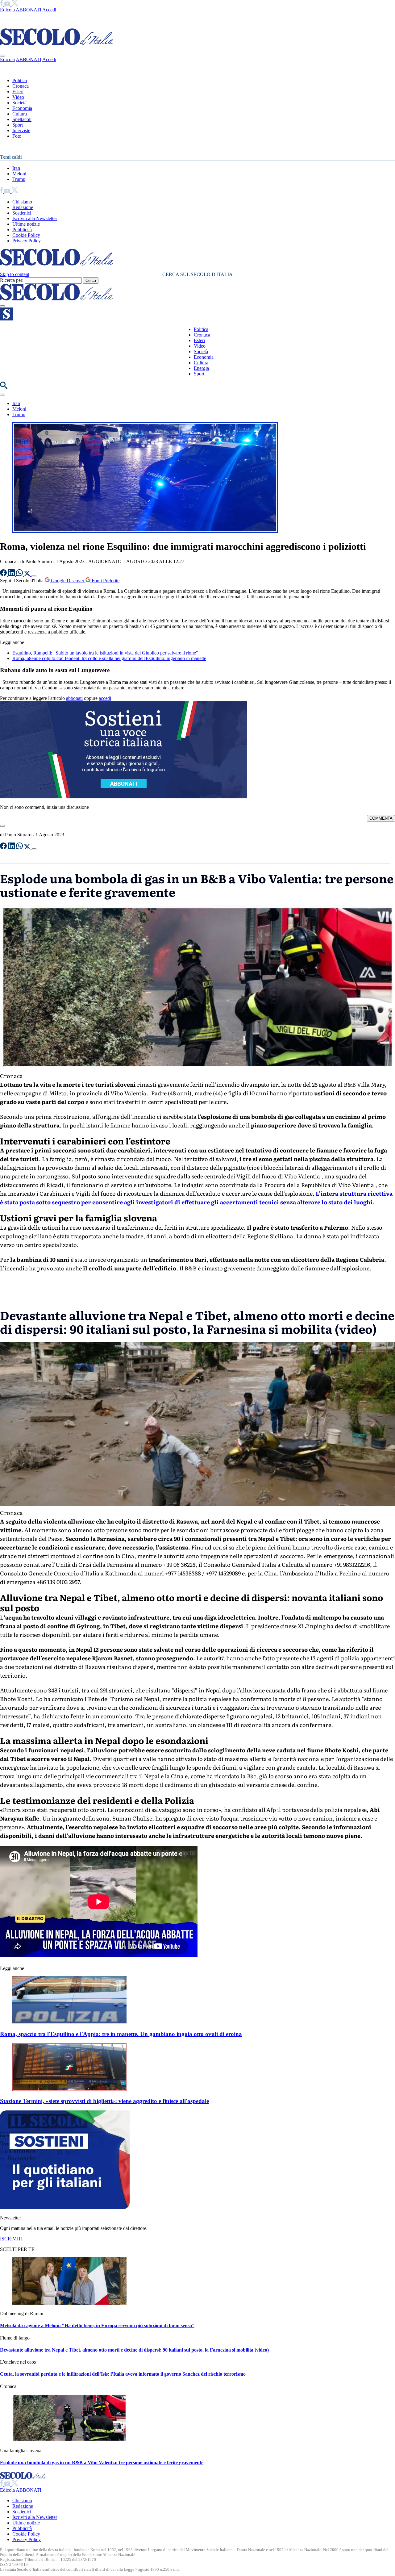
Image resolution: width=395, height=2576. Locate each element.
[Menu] (2, 306)
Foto (17, 136)
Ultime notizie (26, 224)
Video (18, 97)
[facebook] (2, 4)
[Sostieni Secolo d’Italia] (65, 2207)
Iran (16, 168)
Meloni (19, 174)
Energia (201, 368)
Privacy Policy (27, 241)
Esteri (18, 92)
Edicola (7, 10)
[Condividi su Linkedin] (12, 574)
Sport (18, 125)
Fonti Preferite (105, 581)
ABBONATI (29, 10)
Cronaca (21, 86)
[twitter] (15, 4)
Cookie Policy (26, 235)
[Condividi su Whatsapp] (20, 574)
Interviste (21, 130)
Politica (20, 80)
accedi (105, 698)
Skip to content (15, 274)
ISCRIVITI (11, 2239)
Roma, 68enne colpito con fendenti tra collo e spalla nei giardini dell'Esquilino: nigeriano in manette (109, 658)
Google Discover (68, 581)
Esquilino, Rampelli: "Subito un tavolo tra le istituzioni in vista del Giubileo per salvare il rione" (105, 653)
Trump (19, 179)
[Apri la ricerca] (4, 387)
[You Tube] (8, 4)
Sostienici (22, 213)
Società (19, 103)
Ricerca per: (12, 280)
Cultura (20, 114)
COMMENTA (381, 818)
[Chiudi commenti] (2, 826)
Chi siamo (22, 202)
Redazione (23, 207)
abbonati (74, 698)
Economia (22, 108)
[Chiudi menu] (2, 56)
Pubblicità (22, 230)
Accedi (49, 10)
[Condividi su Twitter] (28, 574)
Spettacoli (22, 119)
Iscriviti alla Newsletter (35, 218)
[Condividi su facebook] (4, 574)
